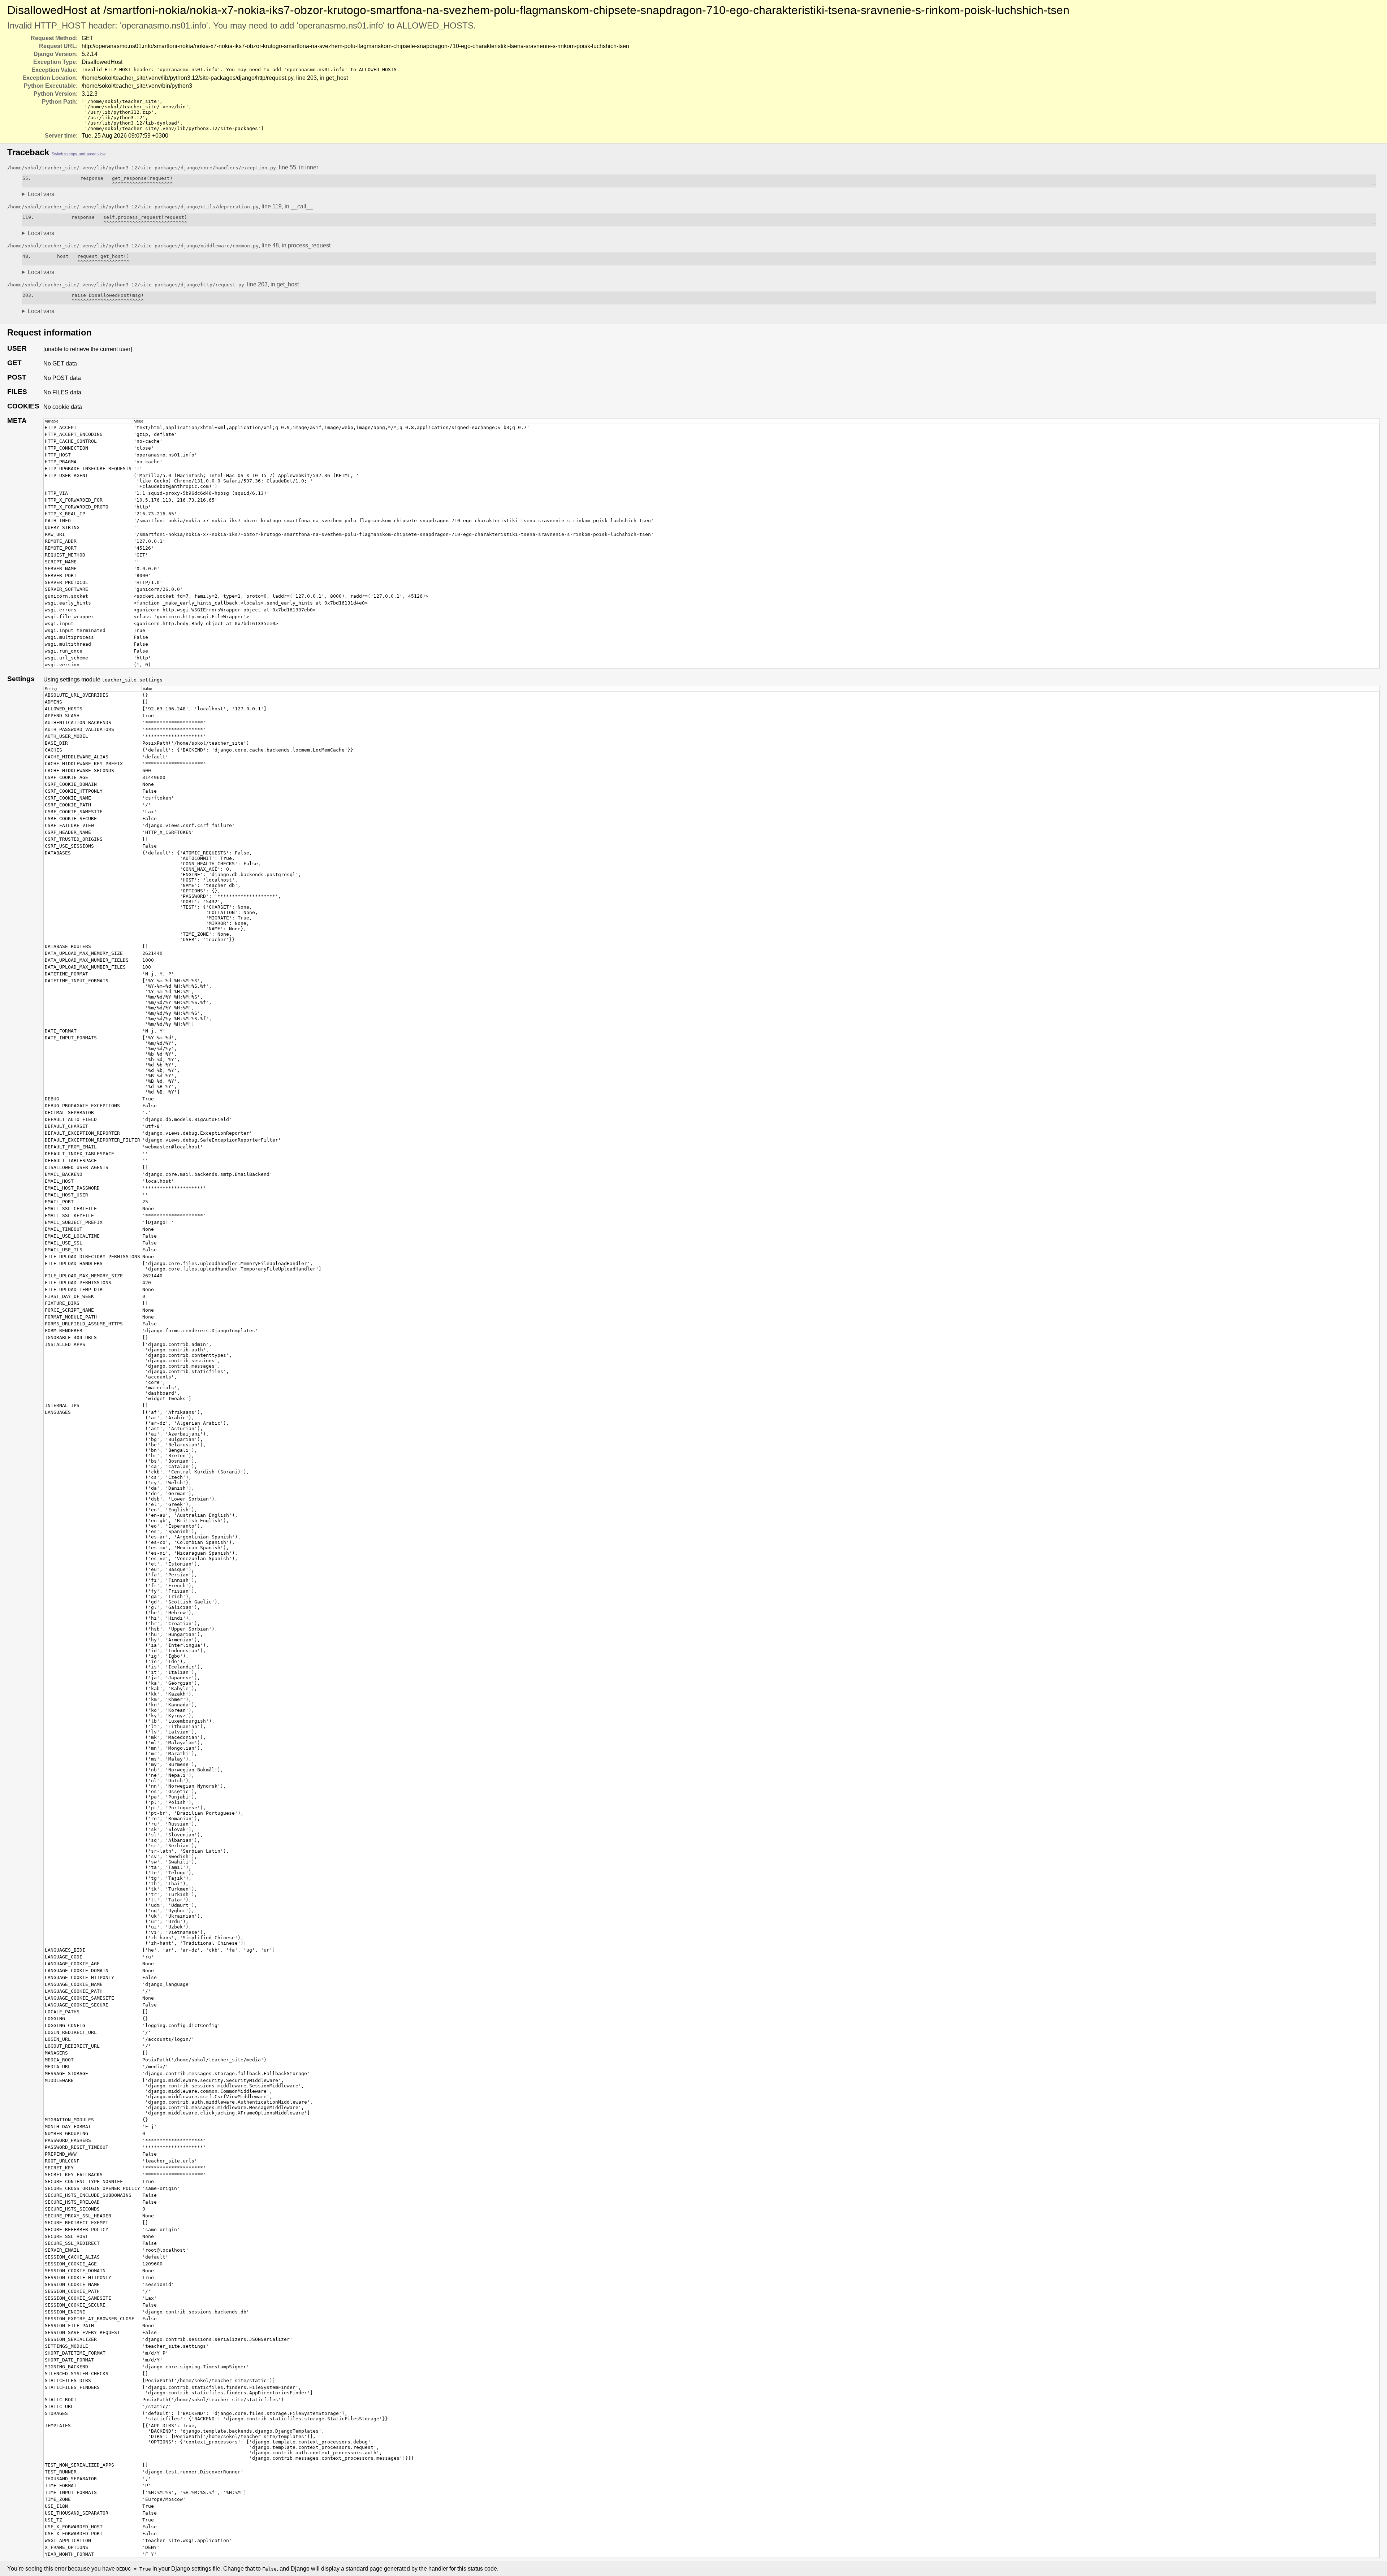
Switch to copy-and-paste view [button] (79, 154)
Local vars (41, 194)
